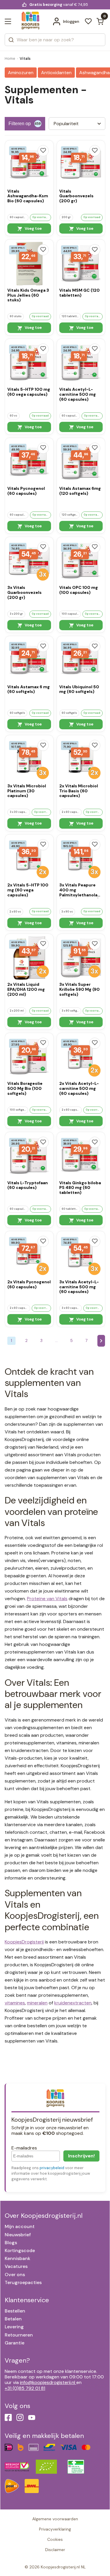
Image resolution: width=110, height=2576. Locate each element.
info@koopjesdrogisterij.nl (48, 2382)
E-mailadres (24, 2148)
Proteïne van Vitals (47, 1599)
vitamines (15, 2003)
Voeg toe (33, 228)
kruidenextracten (73, 2003)
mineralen (37, 2003)
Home (10, 58)
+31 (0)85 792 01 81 (25, 2388)
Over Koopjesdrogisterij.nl (44, 2216)
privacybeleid (52, 2168)
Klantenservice (27, 2300)
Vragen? (17, 2360)
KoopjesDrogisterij (24, 1942)
